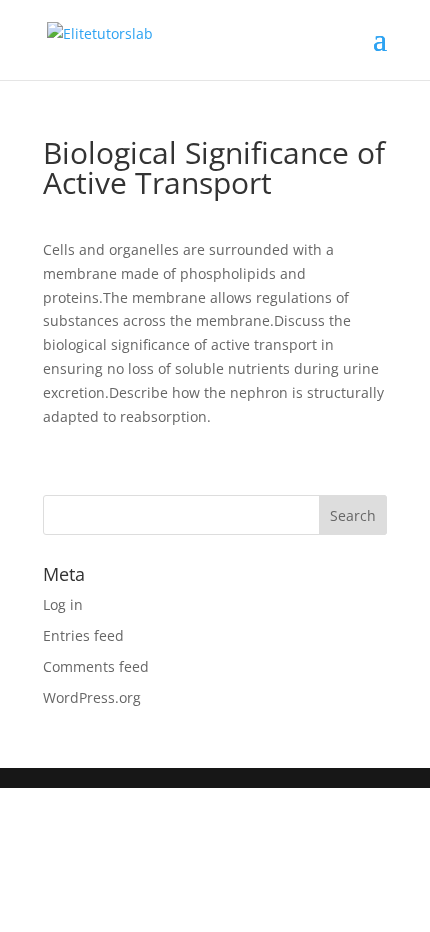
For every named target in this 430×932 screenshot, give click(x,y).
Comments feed (96, 666)
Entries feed (83, 635)
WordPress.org (92, 697)
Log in (63, 604)
